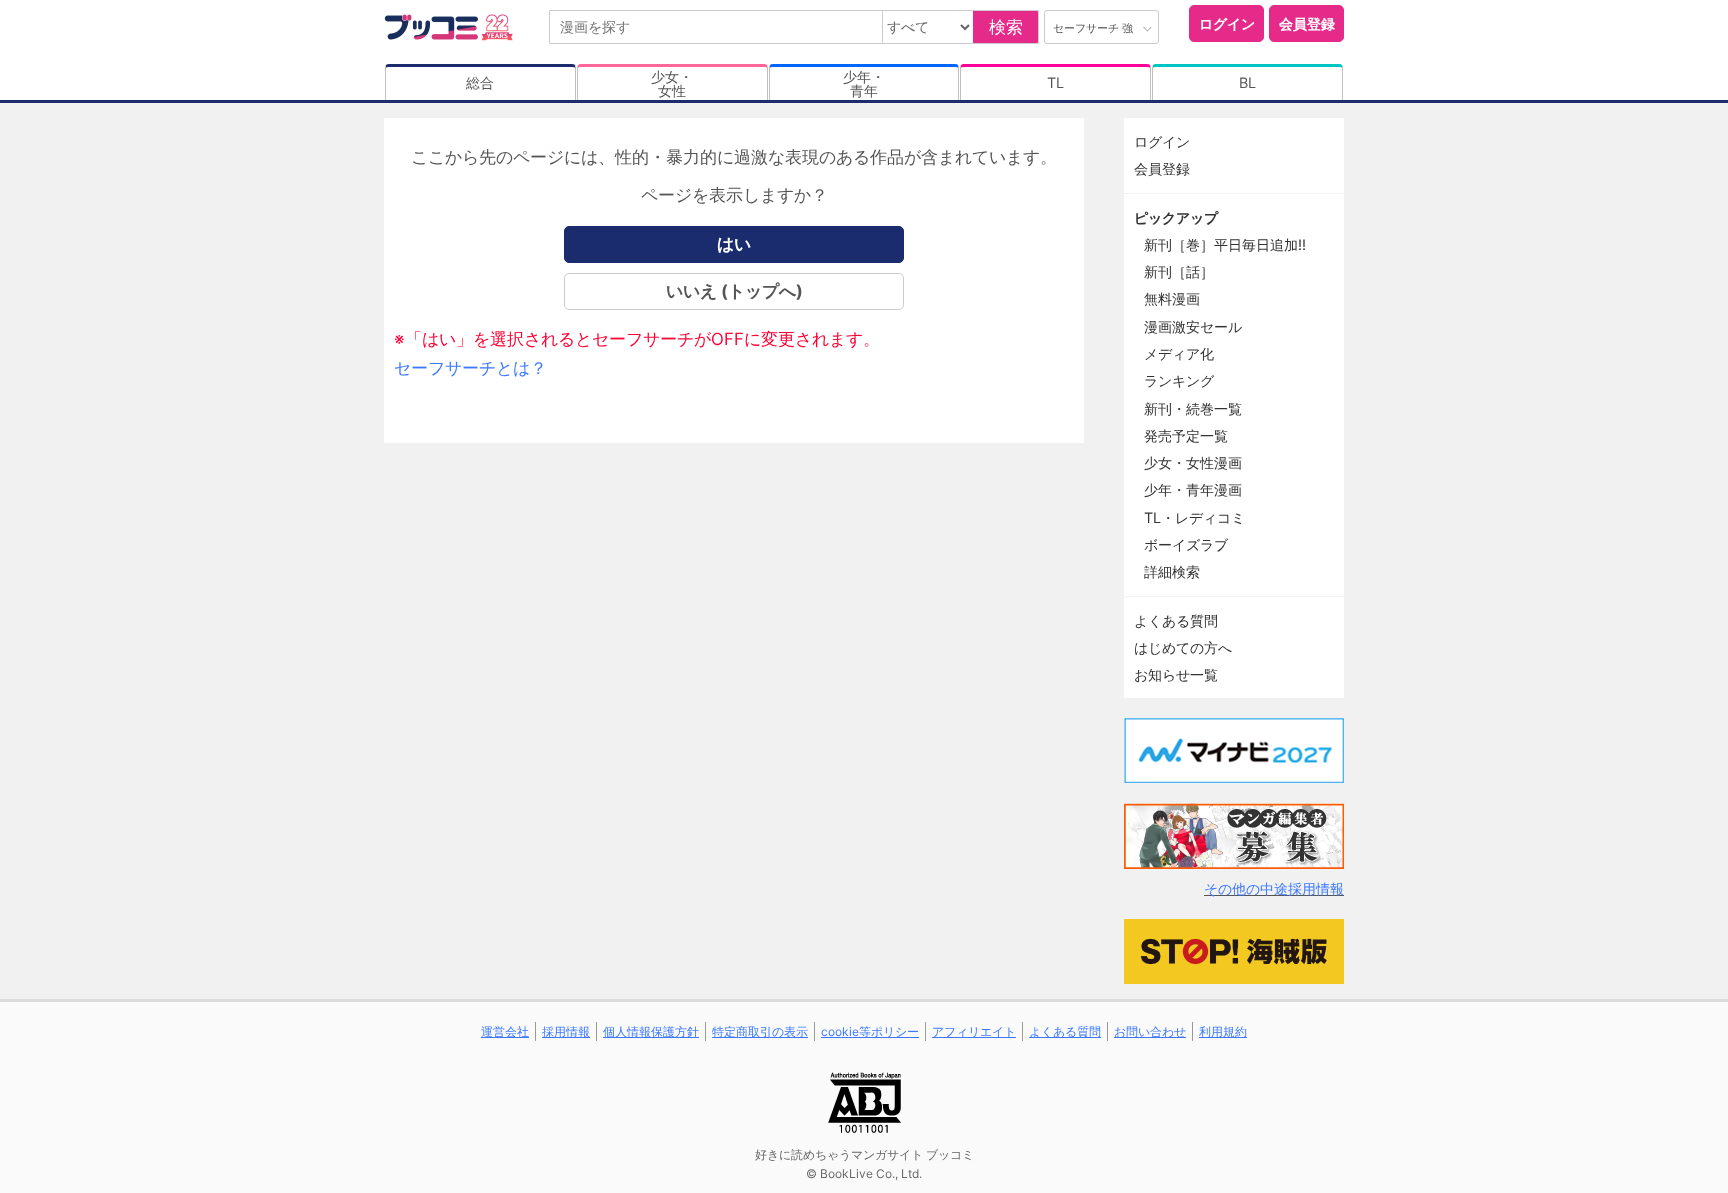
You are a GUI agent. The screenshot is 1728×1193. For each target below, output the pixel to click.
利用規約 (1223, 1031)
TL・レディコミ (1194, 517)
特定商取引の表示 (760, 1031)
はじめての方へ (1183, 647)
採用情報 (566, 1031)
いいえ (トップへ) (734, 291)
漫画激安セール (1193, 326)
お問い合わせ (1150, 1031)
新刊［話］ (1179, 271)
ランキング (1179, 380)
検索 (1006, 27)
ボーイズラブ (1186, 544)
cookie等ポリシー (870, 1031)
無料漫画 (1172, 298)
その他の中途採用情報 (1274, 888)
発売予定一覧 (1186, 435)
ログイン (1227, 23)
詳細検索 (1172, 571)
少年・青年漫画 (1193, 489)
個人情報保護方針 (651, 1031)
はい (734, 244)
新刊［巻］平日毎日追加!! (1225, 244)
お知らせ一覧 (1176, 674)
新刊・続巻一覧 (1193, 408)
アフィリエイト (974, 1031)
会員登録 (1307, 23)
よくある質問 (1176, 620)
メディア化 (1179, 353)
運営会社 (505, 1031)
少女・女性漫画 (1193, 462)
